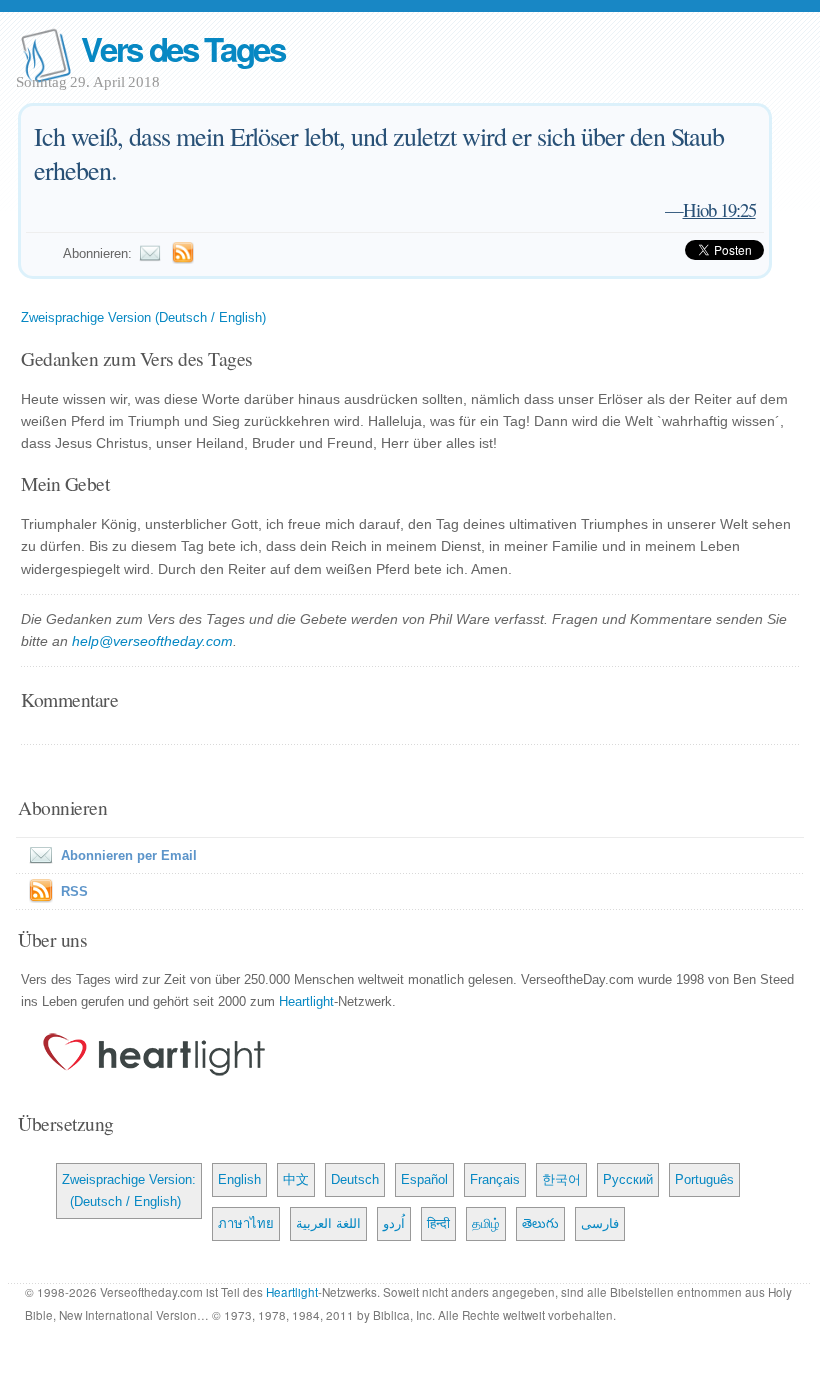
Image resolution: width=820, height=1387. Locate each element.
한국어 (561, 1179)
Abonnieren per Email (129, 855)
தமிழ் (486, 1223)
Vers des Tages (183, 48)
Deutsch (355, 1179)
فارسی (600, 1223)
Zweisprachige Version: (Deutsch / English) (129, 1190)
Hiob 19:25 (719, 209)
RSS (74, 891)
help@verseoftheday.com (152, 641)
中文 (296, 1179)
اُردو (394, 1223)
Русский (628, 1179)
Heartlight (306, 1001)
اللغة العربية (328, 1223)
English (239, 1179)
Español (424, 1179)
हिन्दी (438, 1223)
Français (495, 1179)
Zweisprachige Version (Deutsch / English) (143, 317)
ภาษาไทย (246, 1223)
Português (704, 1179)
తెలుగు (540, 1223)
